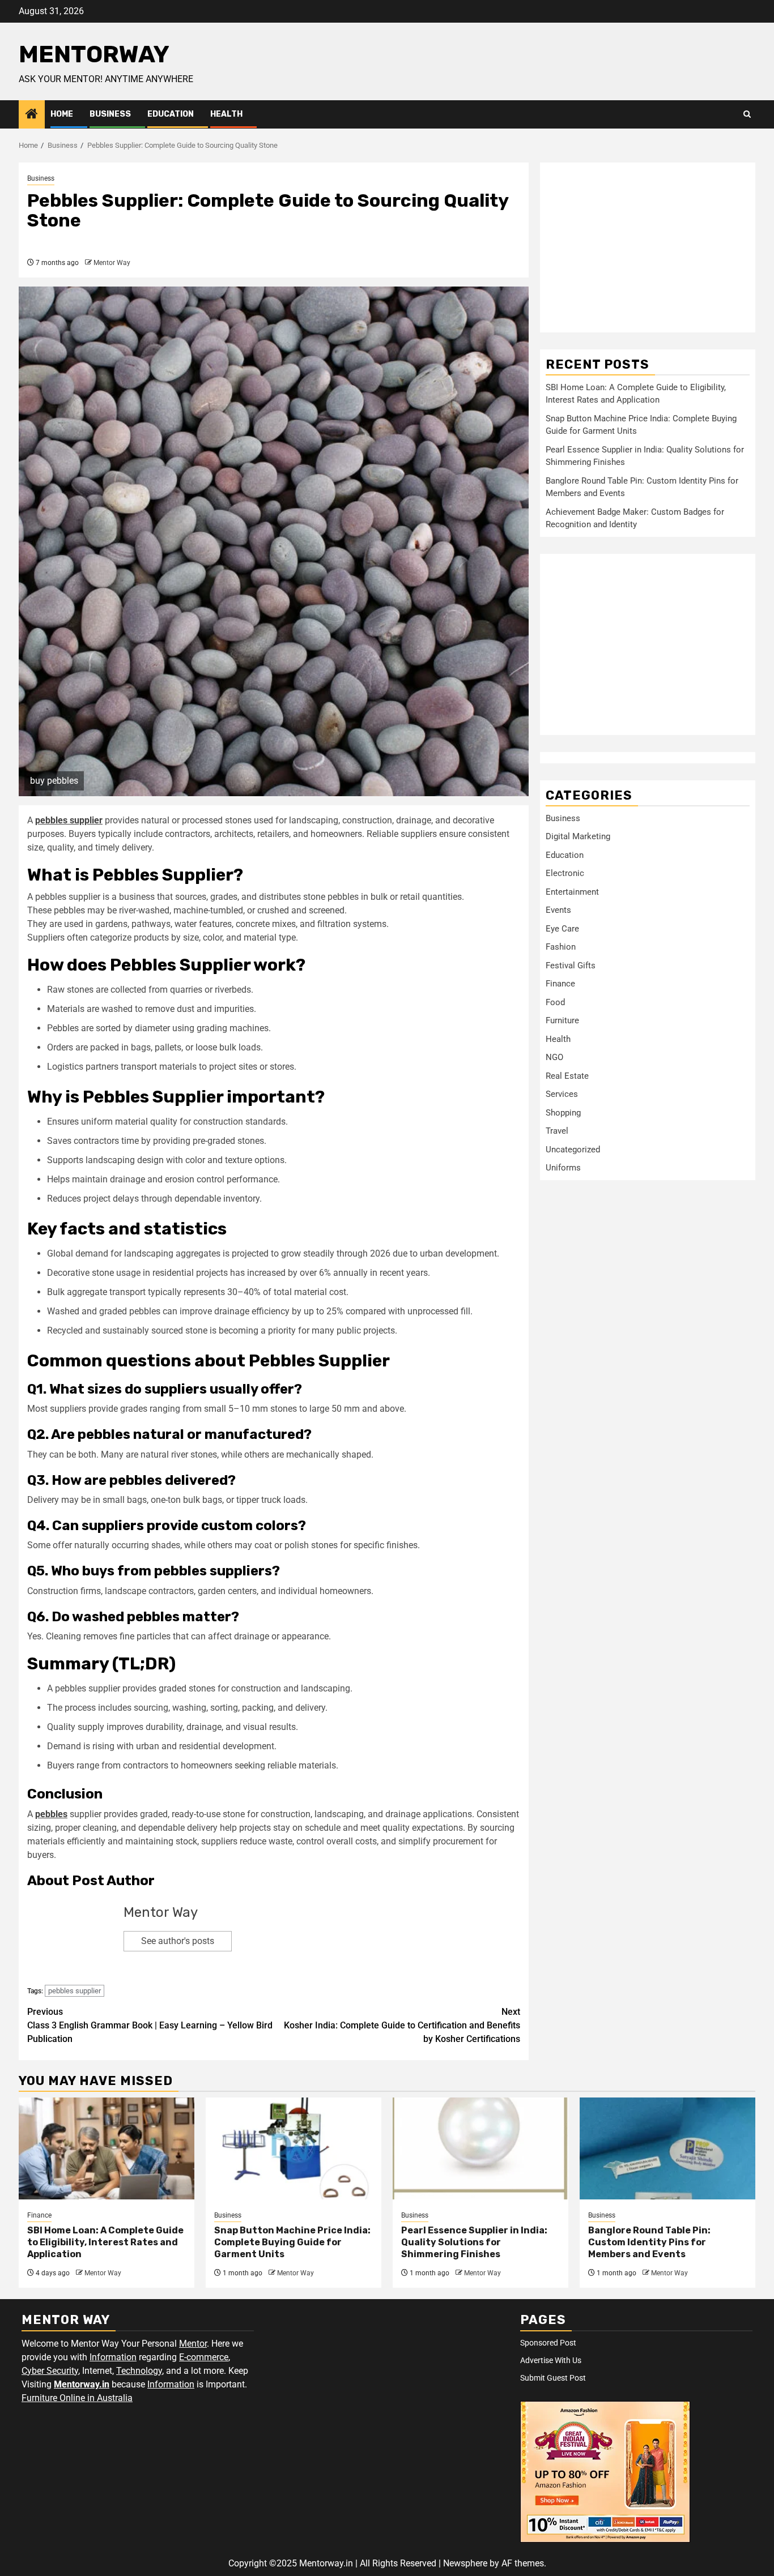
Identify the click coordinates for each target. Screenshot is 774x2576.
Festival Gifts (571, 966)
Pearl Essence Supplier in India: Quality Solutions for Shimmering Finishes (474, 2242)
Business (110, 114)
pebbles (51, 1814)
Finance (560, 984)
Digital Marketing (578, 836)
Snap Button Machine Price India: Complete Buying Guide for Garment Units (292, 2242)
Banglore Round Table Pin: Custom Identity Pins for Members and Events (649, 2242)
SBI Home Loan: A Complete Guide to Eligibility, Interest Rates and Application (105, 2242)
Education (171, 114)
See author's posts (178, 1941)
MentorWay (94, 54)
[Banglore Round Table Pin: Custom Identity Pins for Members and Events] (667, 2148)
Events (558, 910)
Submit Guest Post (553, 2378)
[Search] (747, 114)
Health (226, 114)
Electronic (565, 873)
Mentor (193, 2344)
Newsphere (465, 2563)
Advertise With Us (551, 2360)
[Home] (32, 115)
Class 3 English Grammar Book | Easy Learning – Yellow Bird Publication (150, 2025)
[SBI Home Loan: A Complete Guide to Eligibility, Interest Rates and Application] (107, 2148)
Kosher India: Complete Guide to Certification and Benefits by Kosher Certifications (402, 2025)
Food (555, 1002)
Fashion (561, 947)
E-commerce (204, 2357)
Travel (557, 1131)
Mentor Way (112, 263)
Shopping (563, 1113)
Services (562, 1094)
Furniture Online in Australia (77, 2398)
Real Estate (567, 1076)
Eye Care (562, 929)
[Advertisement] (648, 247)
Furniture (562, 1020)
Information (113, 2357)
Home (62, 114)
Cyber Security (50, 2371)
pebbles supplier (75, 1991)
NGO (554, 1057)
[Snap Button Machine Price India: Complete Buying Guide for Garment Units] (294, 2148)
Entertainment (572, 892)
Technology (139, 2371)
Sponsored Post (548, 2343)
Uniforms (563, 1168)
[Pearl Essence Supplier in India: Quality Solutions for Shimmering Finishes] (480, 2148)
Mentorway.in (82, 2384)
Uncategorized (573, 1150)
